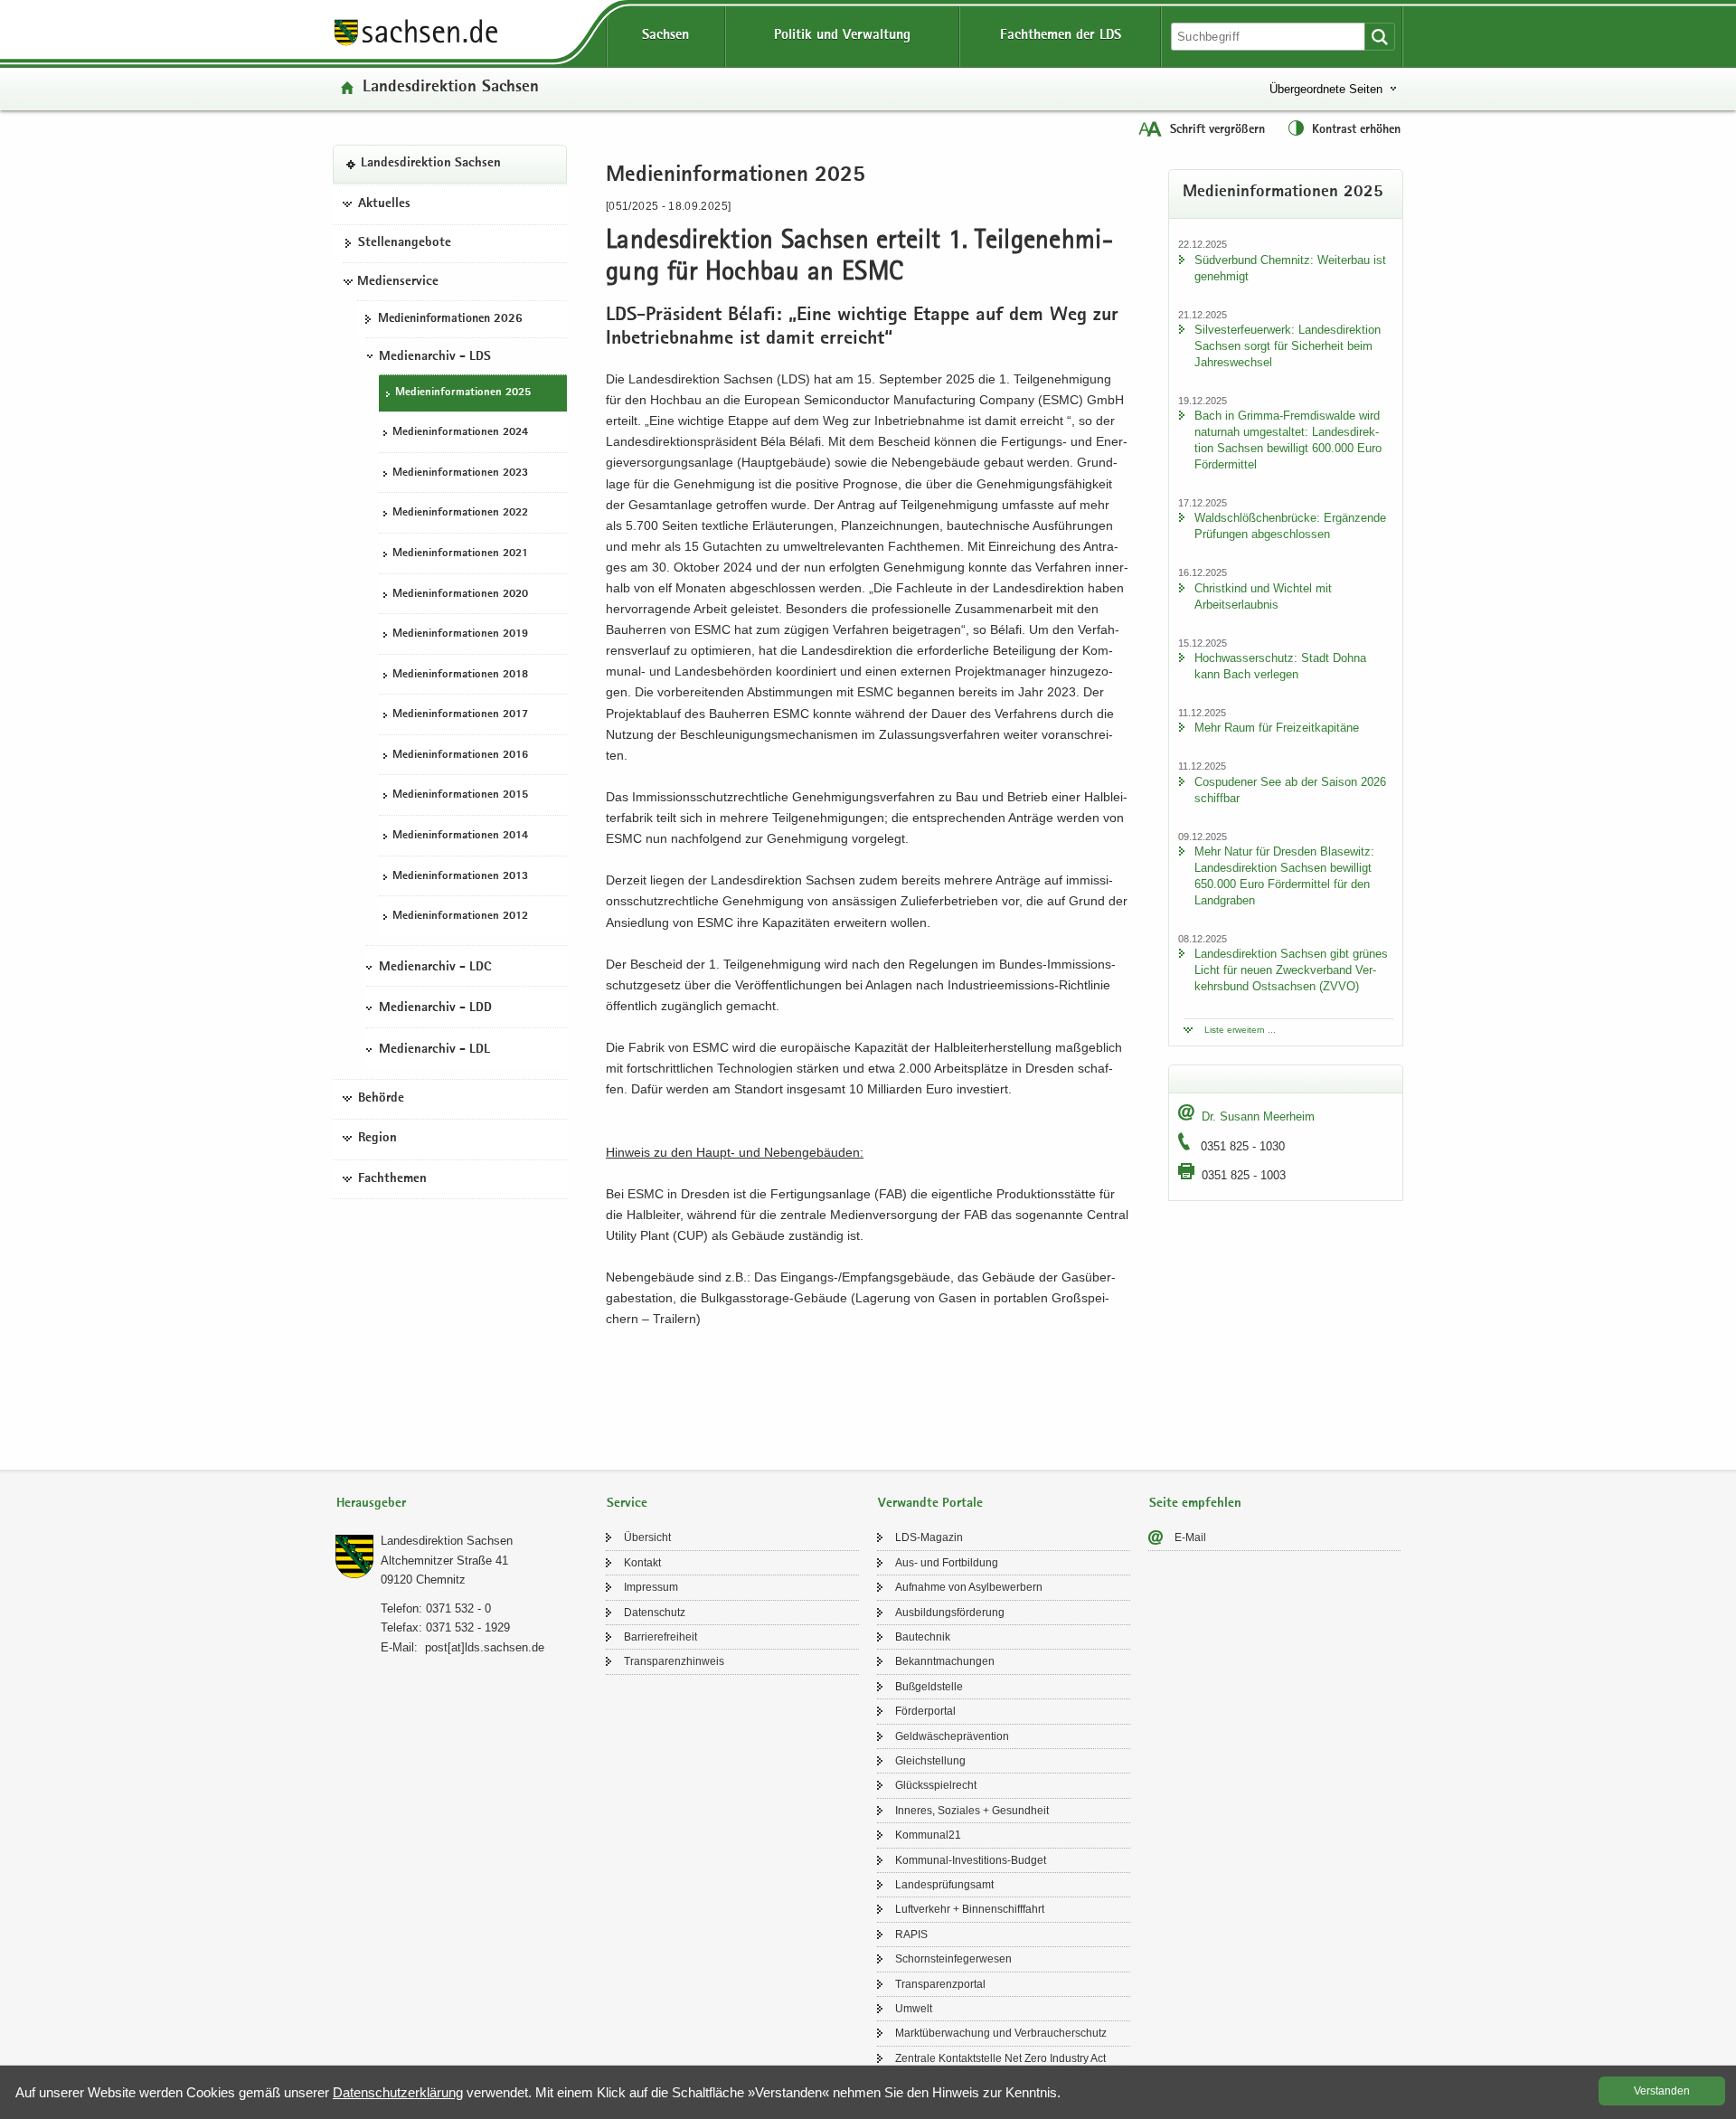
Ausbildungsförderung (950, 1613)
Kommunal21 (928, 1835)
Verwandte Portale (930, 1504)
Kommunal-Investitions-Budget (971, 1860)
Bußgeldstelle (929, 1687)
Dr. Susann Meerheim (1258, 1116)
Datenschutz (655, 1613)
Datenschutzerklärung (398, 2092)
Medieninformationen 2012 (460, 917)
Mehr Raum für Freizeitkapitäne (1277, 728)
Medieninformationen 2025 (463, 392)
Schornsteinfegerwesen (953, 1959)
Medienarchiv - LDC (435, 967)
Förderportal (925, 1711)
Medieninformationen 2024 (460, 433)
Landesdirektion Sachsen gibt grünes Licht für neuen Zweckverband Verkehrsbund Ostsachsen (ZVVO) (1291, 970)
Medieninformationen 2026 (450, 318)
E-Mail (1190, 1537)
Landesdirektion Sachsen (451, 88)
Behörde (381, 1098)
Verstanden (1662, 2091)
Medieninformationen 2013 (460, 876)
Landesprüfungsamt (944, 1885)
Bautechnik (923, 1637)
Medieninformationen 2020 (460, 594)
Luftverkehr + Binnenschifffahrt (970, 1909)
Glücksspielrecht (936, 1785)
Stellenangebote (405, 243)
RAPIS (911, 1935)
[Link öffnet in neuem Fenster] (416, 44)
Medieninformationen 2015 (460, 795)
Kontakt (642, 1563)
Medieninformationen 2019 (460, 634)
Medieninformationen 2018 (460, 674)
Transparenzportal (940, 1984)
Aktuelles (384, 203)
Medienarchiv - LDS (435, 356)
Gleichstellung (930, 1761)
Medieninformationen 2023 (460, 473)
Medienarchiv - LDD (435, 1008)
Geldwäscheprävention (952, 1736)
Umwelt (914, 2009)
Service (627, 1504)
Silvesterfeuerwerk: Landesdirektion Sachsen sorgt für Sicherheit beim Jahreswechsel (1288, 346)
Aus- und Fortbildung (947, 1563)
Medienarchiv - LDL (434, 1049)
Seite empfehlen (1195, 1504)
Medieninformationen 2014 (460, 835)
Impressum (651, 1587)
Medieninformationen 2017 (460, 715)
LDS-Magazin (929, 1537)
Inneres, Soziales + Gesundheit (972, 1811)
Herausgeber (371, 1504)
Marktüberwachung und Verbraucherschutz (1001, 2033)
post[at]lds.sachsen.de (485, 1647)
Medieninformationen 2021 (460, 553)
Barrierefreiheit (660, 1637)
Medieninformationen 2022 (460, 513)
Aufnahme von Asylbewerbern (969, 1587)
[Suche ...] (1380, 37)
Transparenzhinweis (674, 1661)
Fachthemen (392, 1178)
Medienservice (398, 281)
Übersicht (647, 1537)
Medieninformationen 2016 (460, 755)
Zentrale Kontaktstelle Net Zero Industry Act (1000, 2058)
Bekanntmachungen (945, 1661)
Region (377, 1139)
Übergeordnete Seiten (1326, 89)
